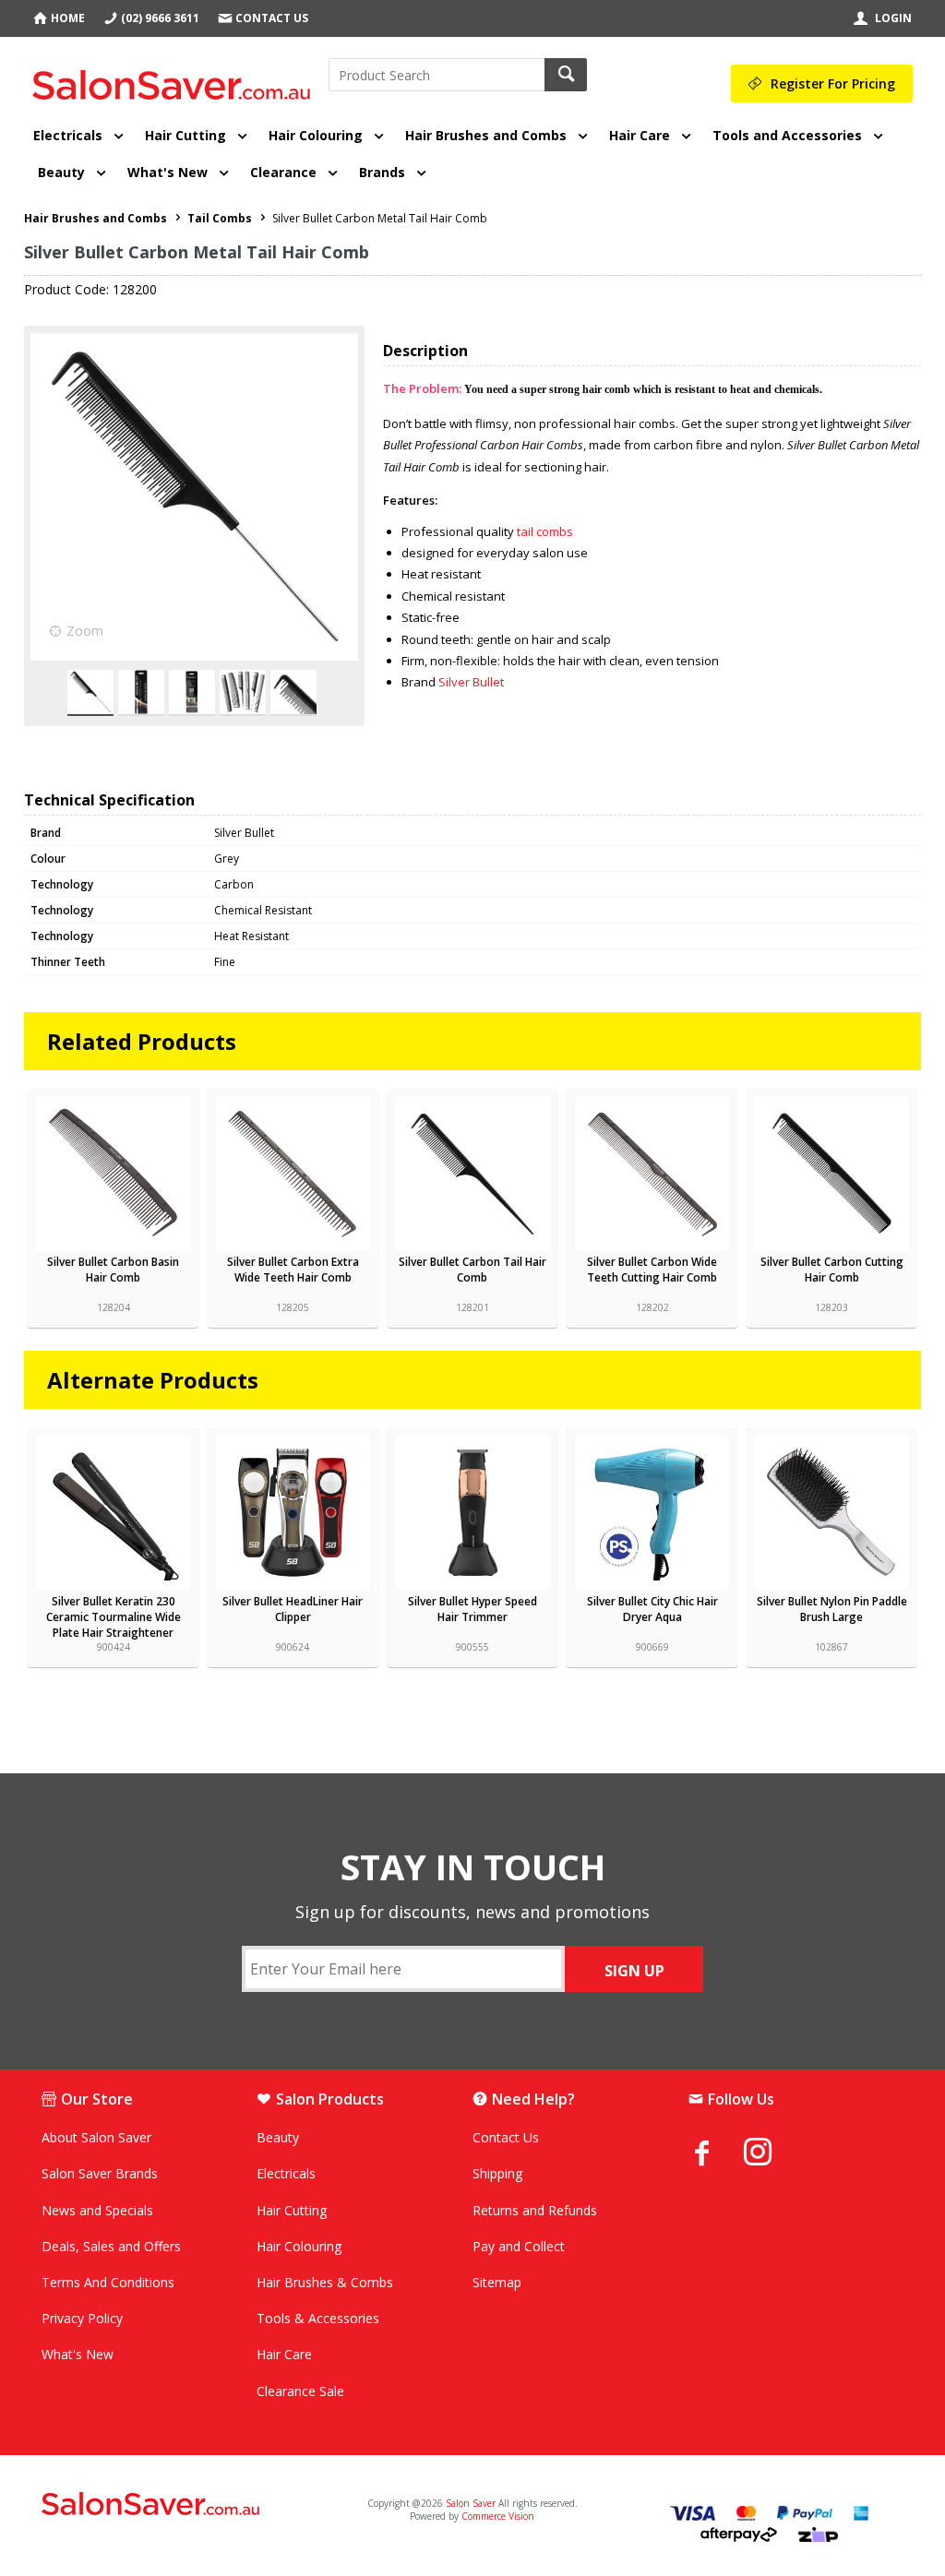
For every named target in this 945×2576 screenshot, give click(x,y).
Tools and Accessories (787, 135)
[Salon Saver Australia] (183, 2505)
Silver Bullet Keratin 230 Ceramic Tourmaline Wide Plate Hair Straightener (114, 1617)
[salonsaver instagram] (772, 2154)
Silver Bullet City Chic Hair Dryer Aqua (652, 1609)
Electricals (68, 135)
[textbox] (436, 75)
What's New (167, 172)
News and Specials (97, 2210)
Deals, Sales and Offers (111, 2246)
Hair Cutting (185, 135)
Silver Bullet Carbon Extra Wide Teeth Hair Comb (293, 1270)
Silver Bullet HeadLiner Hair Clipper (293, 1609)
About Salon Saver (96, 2137)
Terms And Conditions (108, 2282)
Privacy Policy (82, 2318)
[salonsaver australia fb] (716, 2153)
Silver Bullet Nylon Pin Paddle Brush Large (832, 1609)
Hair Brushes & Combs (325, 2282)
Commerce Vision (498, 2516)
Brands (382, 172)
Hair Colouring (316, 135)
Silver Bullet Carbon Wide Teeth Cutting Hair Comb (652, 1270)
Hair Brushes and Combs (486, 135)
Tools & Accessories (318, 2318)
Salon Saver (471, 2503)
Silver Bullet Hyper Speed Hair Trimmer (472, 1609)
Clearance (283, 172)
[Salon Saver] (176, 78)
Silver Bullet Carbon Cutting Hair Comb (832, 1270)
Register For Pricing (833, 83)
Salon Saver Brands (100, 2173)
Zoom (85, 631)
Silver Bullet (471, 682)
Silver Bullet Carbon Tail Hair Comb (472, 1270)
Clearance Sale (300, 2391)
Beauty (61, 172)
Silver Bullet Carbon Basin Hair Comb (113, 1270)
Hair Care (640, 135)
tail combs (545, 531)
